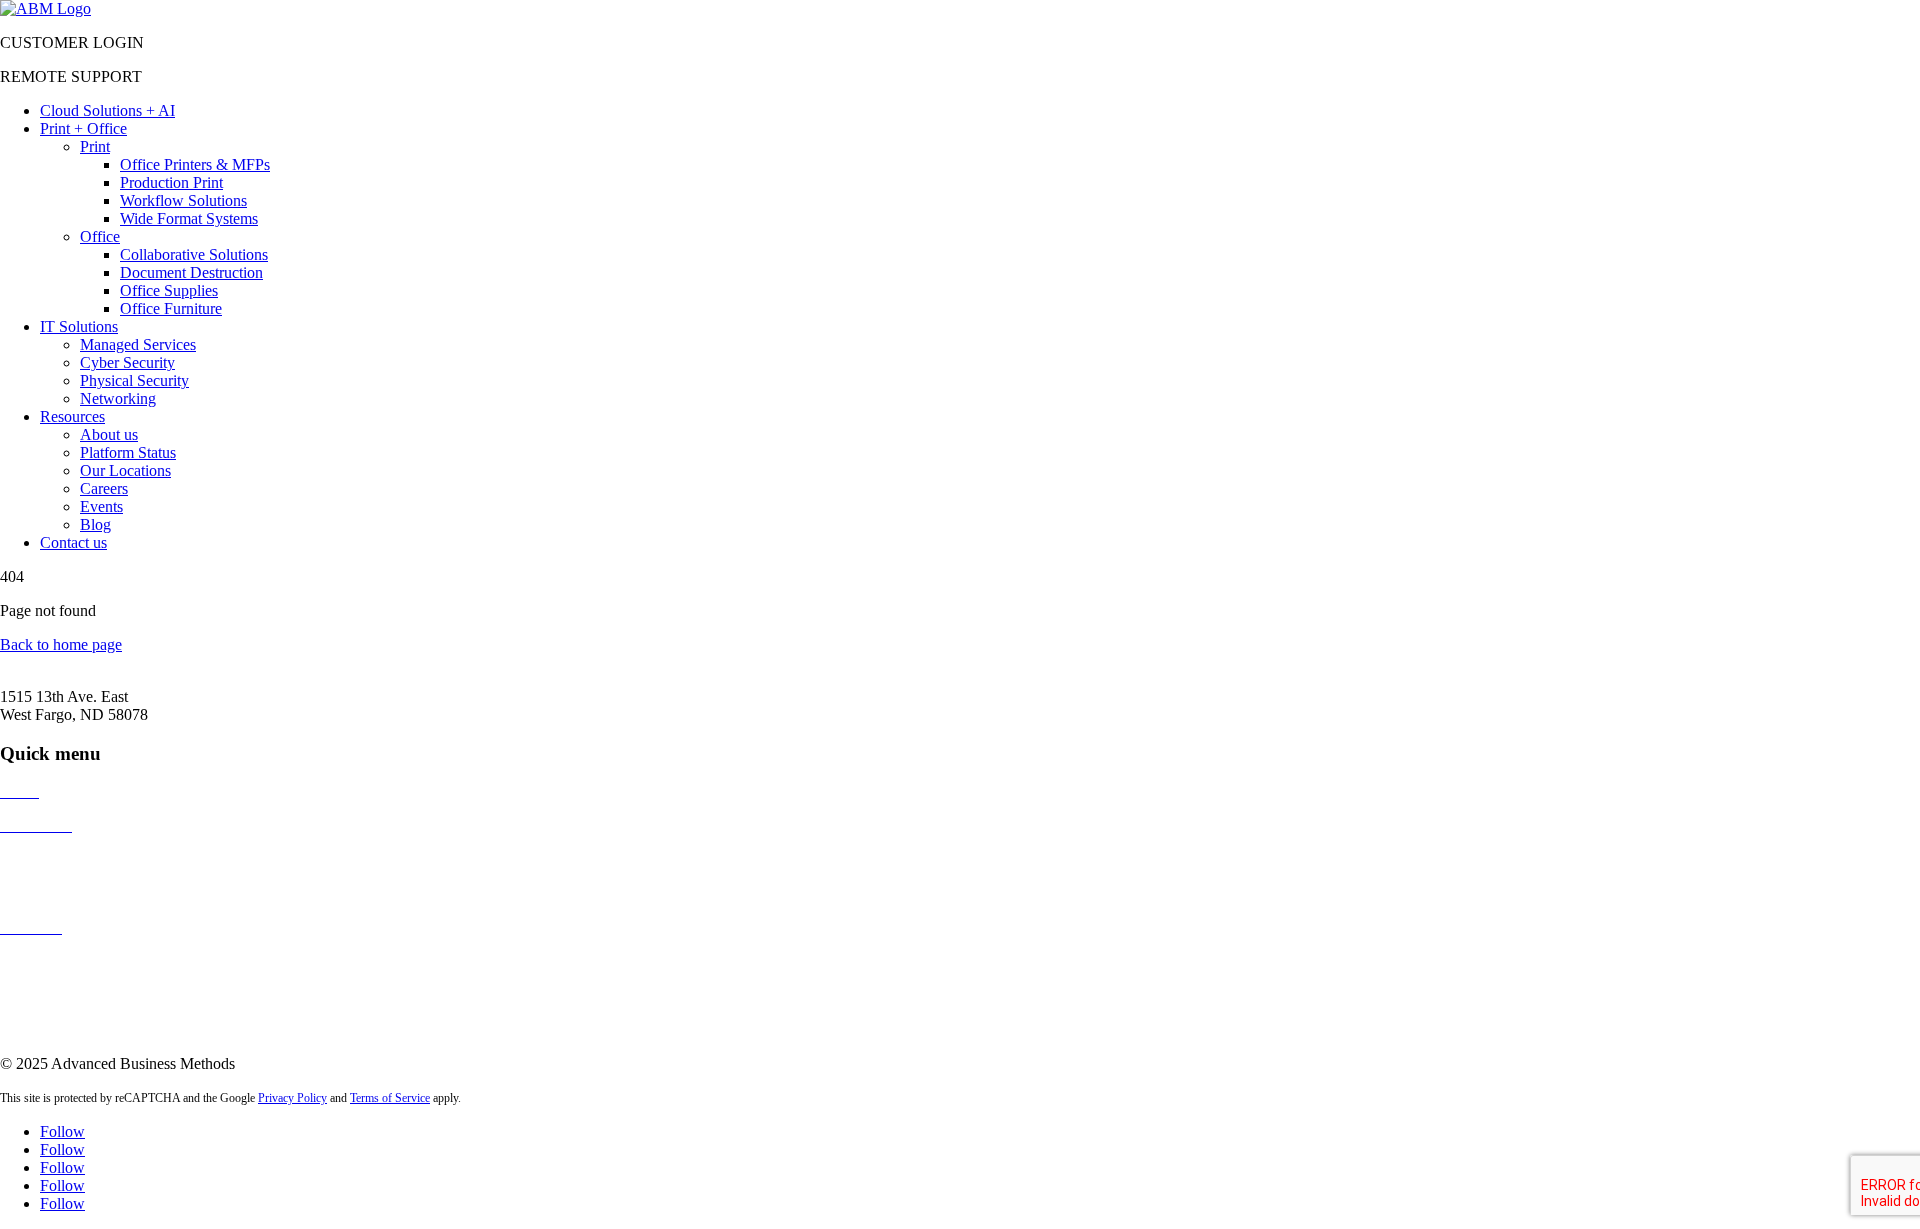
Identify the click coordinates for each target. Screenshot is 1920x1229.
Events (101, 506)
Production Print (171, 182)
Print (95, 146)
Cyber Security (127, 362)
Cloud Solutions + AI (107, 110)
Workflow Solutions (183, 200)
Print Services (43, 859)
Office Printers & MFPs (195, 164)
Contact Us (35, 961)
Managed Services (138, 344)
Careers (104, 488)
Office (100, 236)
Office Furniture (171, 308)
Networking (118, 398)
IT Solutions (79, 326)
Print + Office (83, 128)
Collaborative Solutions (194, 254)
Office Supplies (169, 290)
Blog (95, 524)
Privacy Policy (292, 1098)
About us (109, 434)
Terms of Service (390, 1098)
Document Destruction (191, 272)
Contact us (73, 542)
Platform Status (128, 452)
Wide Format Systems (189, 218)
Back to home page (61, 644)
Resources (72, 416)
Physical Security (134, 380)
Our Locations (125, 470)
